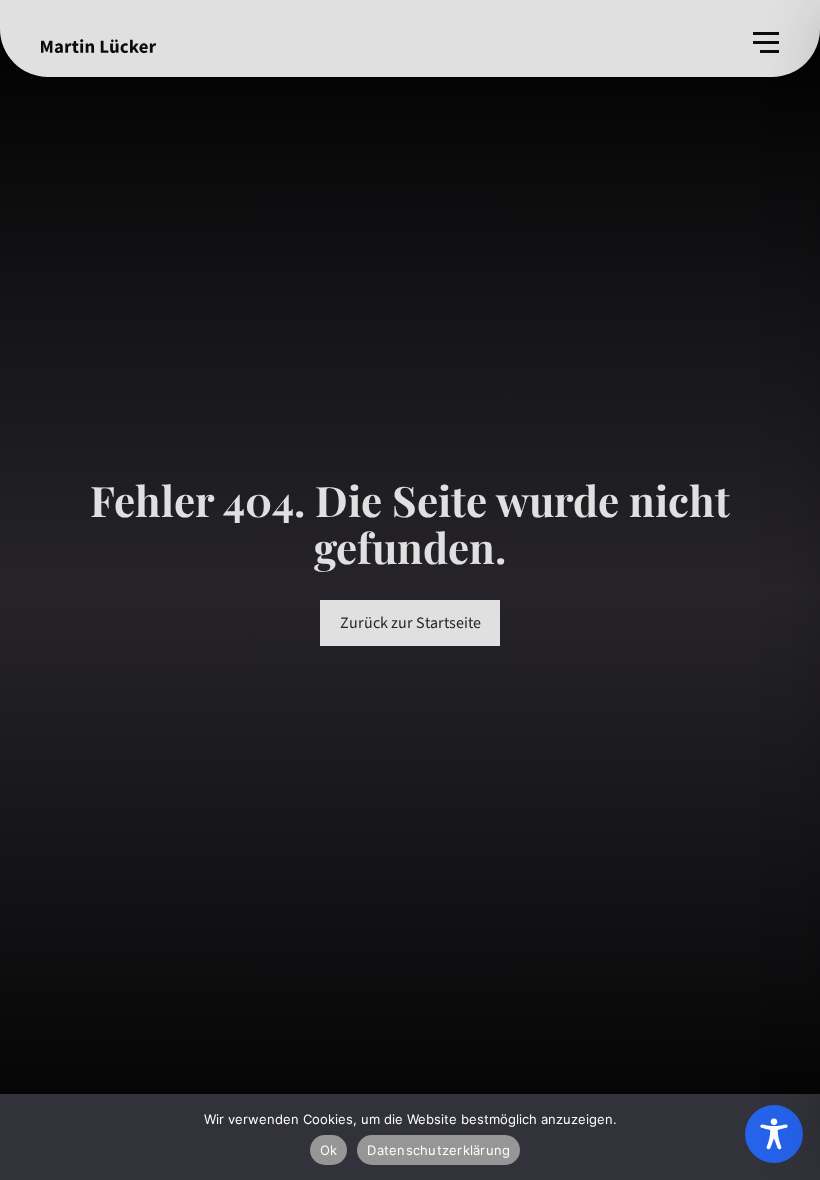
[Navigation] (766, 42)
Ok (329, 1150)
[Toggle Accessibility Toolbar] (774, 1134)
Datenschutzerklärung (438, 1150)
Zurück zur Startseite (410, 623)
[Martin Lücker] (98, 46)
